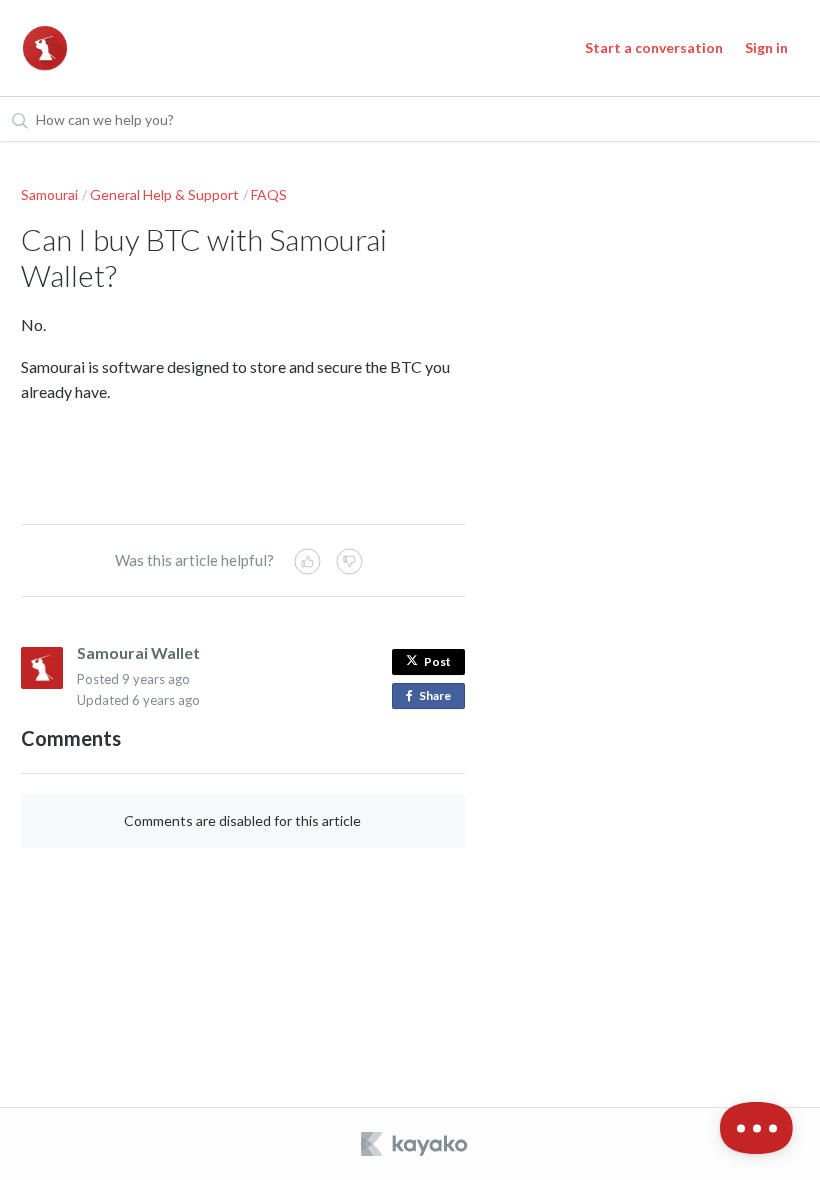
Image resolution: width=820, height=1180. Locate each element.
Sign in (766, 47)
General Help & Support (164, 194)
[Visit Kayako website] (416, 1144)
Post (437, 661)
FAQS (269, 194)
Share (439, 698)
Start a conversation (654, 47)
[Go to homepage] (45, 48)
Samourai (49, 194)
